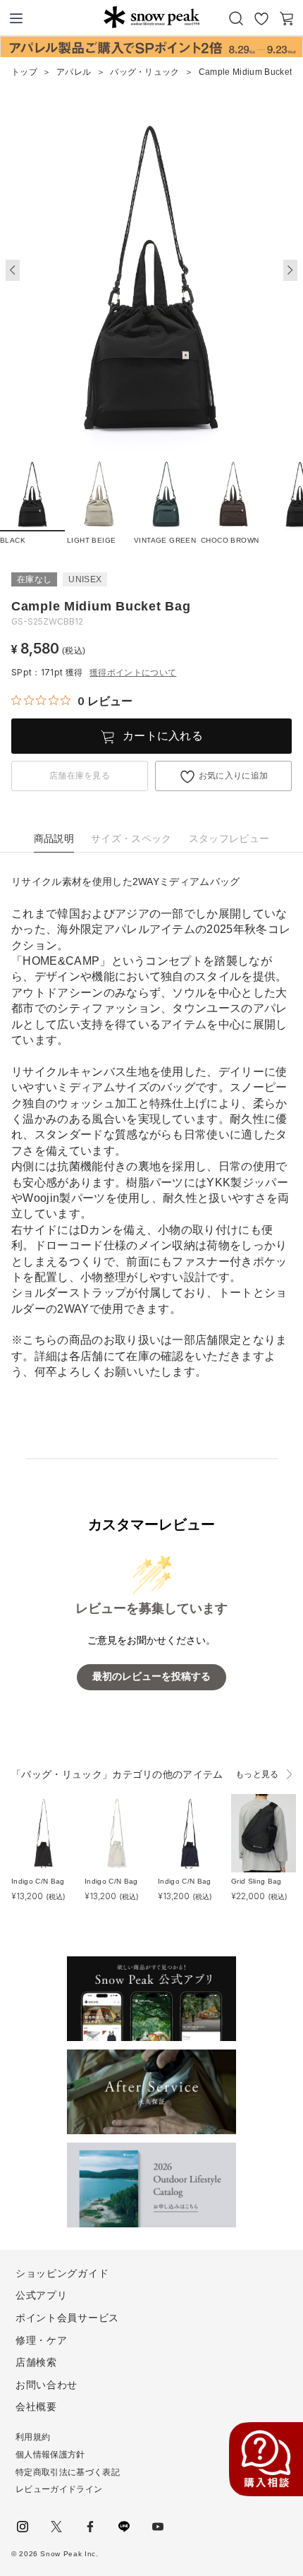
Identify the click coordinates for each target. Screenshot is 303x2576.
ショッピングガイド (62, 2273)
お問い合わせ (47, 2385)
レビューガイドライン (59, 2489)
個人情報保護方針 (50, 2455)
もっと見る (257, 1774)
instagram (23, 2527)
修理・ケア (42, 2340)
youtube (158, 2527)
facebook (90, 2527)
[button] (290, 270)
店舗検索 (36, 2362)
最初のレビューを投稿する (151, 1677)
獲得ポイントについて (133, 673)
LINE (124, 2527)
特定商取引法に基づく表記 (68, 2472)
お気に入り (261, 18)
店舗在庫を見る (80, 776)
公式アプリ (42, 2295)
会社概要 (36, 2407)
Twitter (56, 2527)
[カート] (287, 18)
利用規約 (33, 2437)
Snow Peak (151, 17)
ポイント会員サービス (67, 2318)
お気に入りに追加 (234, 776)
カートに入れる (163, 736)
